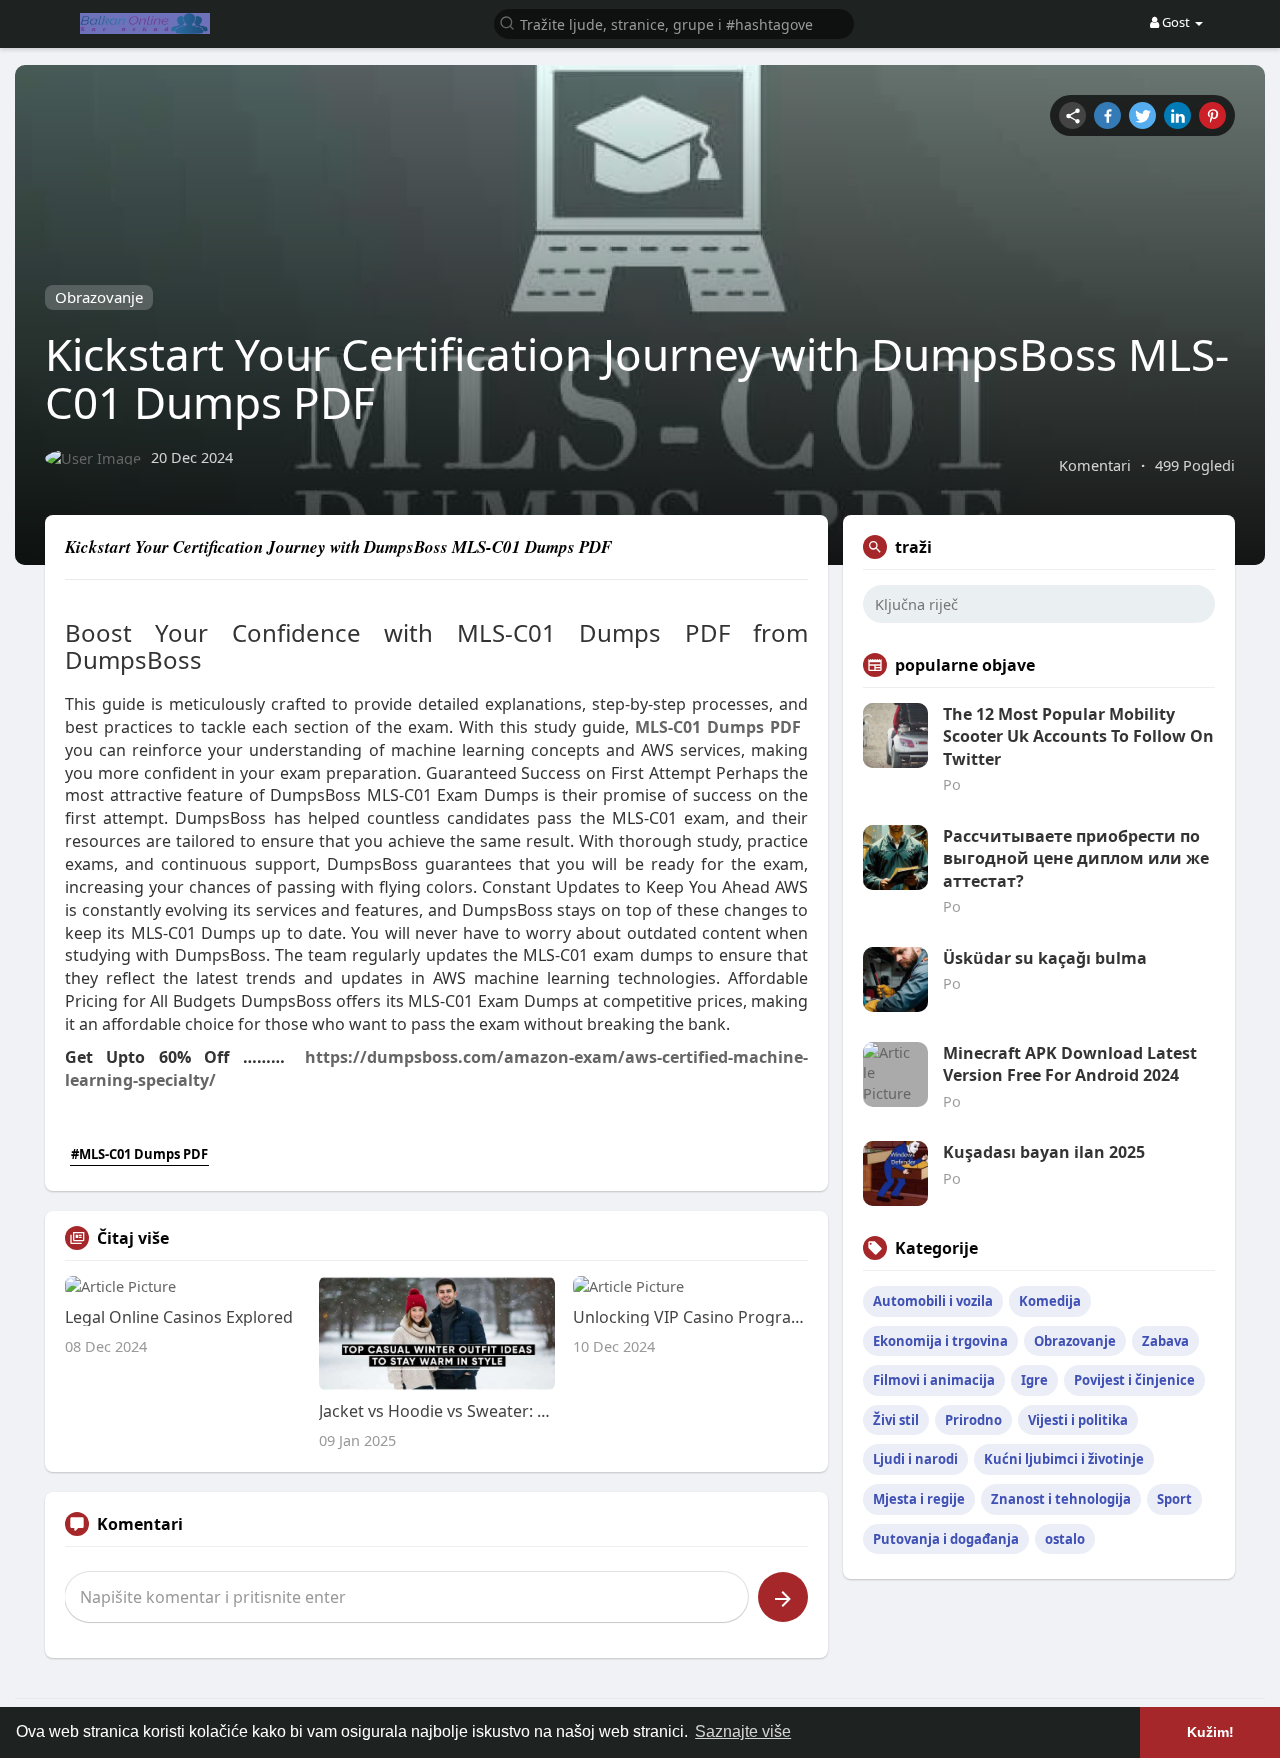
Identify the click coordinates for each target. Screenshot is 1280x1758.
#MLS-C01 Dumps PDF (139, 1154)
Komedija (1050, 1301)
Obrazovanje (99, 297)
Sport (1174, 1499)
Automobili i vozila (933, 1301)
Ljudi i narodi (915, 1459)
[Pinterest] (1212, 115)
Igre (1034, 1380)
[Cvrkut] (1142, 115)
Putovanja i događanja (946, 1539)
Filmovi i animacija (934, 1380)
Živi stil (896, 1420)
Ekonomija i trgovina (940, 1341)
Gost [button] (1176, 22)
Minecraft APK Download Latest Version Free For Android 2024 (1070, 1064)
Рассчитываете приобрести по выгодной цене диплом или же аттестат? (1076, 858)
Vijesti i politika (1078, 1420)
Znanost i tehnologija (1061, 1499)
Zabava (1165, 1341)
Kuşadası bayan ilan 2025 (1044, 1152)
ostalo (1065, 1539)
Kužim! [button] (1210, 1732)
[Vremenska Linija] (1072, 115)
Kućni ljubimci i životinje (1064, 1459)
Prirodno (973, 1420)
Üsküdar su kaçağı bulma (1045, 958)
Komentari (1095, 465)
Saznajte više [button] (743, 1731)
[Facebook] (1107, 115)
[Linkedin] (1177, 115)
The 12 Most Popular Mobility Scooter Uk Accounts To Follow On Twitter (1078, 736)
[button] (674, 22)
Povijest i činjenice (1134, 1380)
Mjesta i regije (919, 1499)
